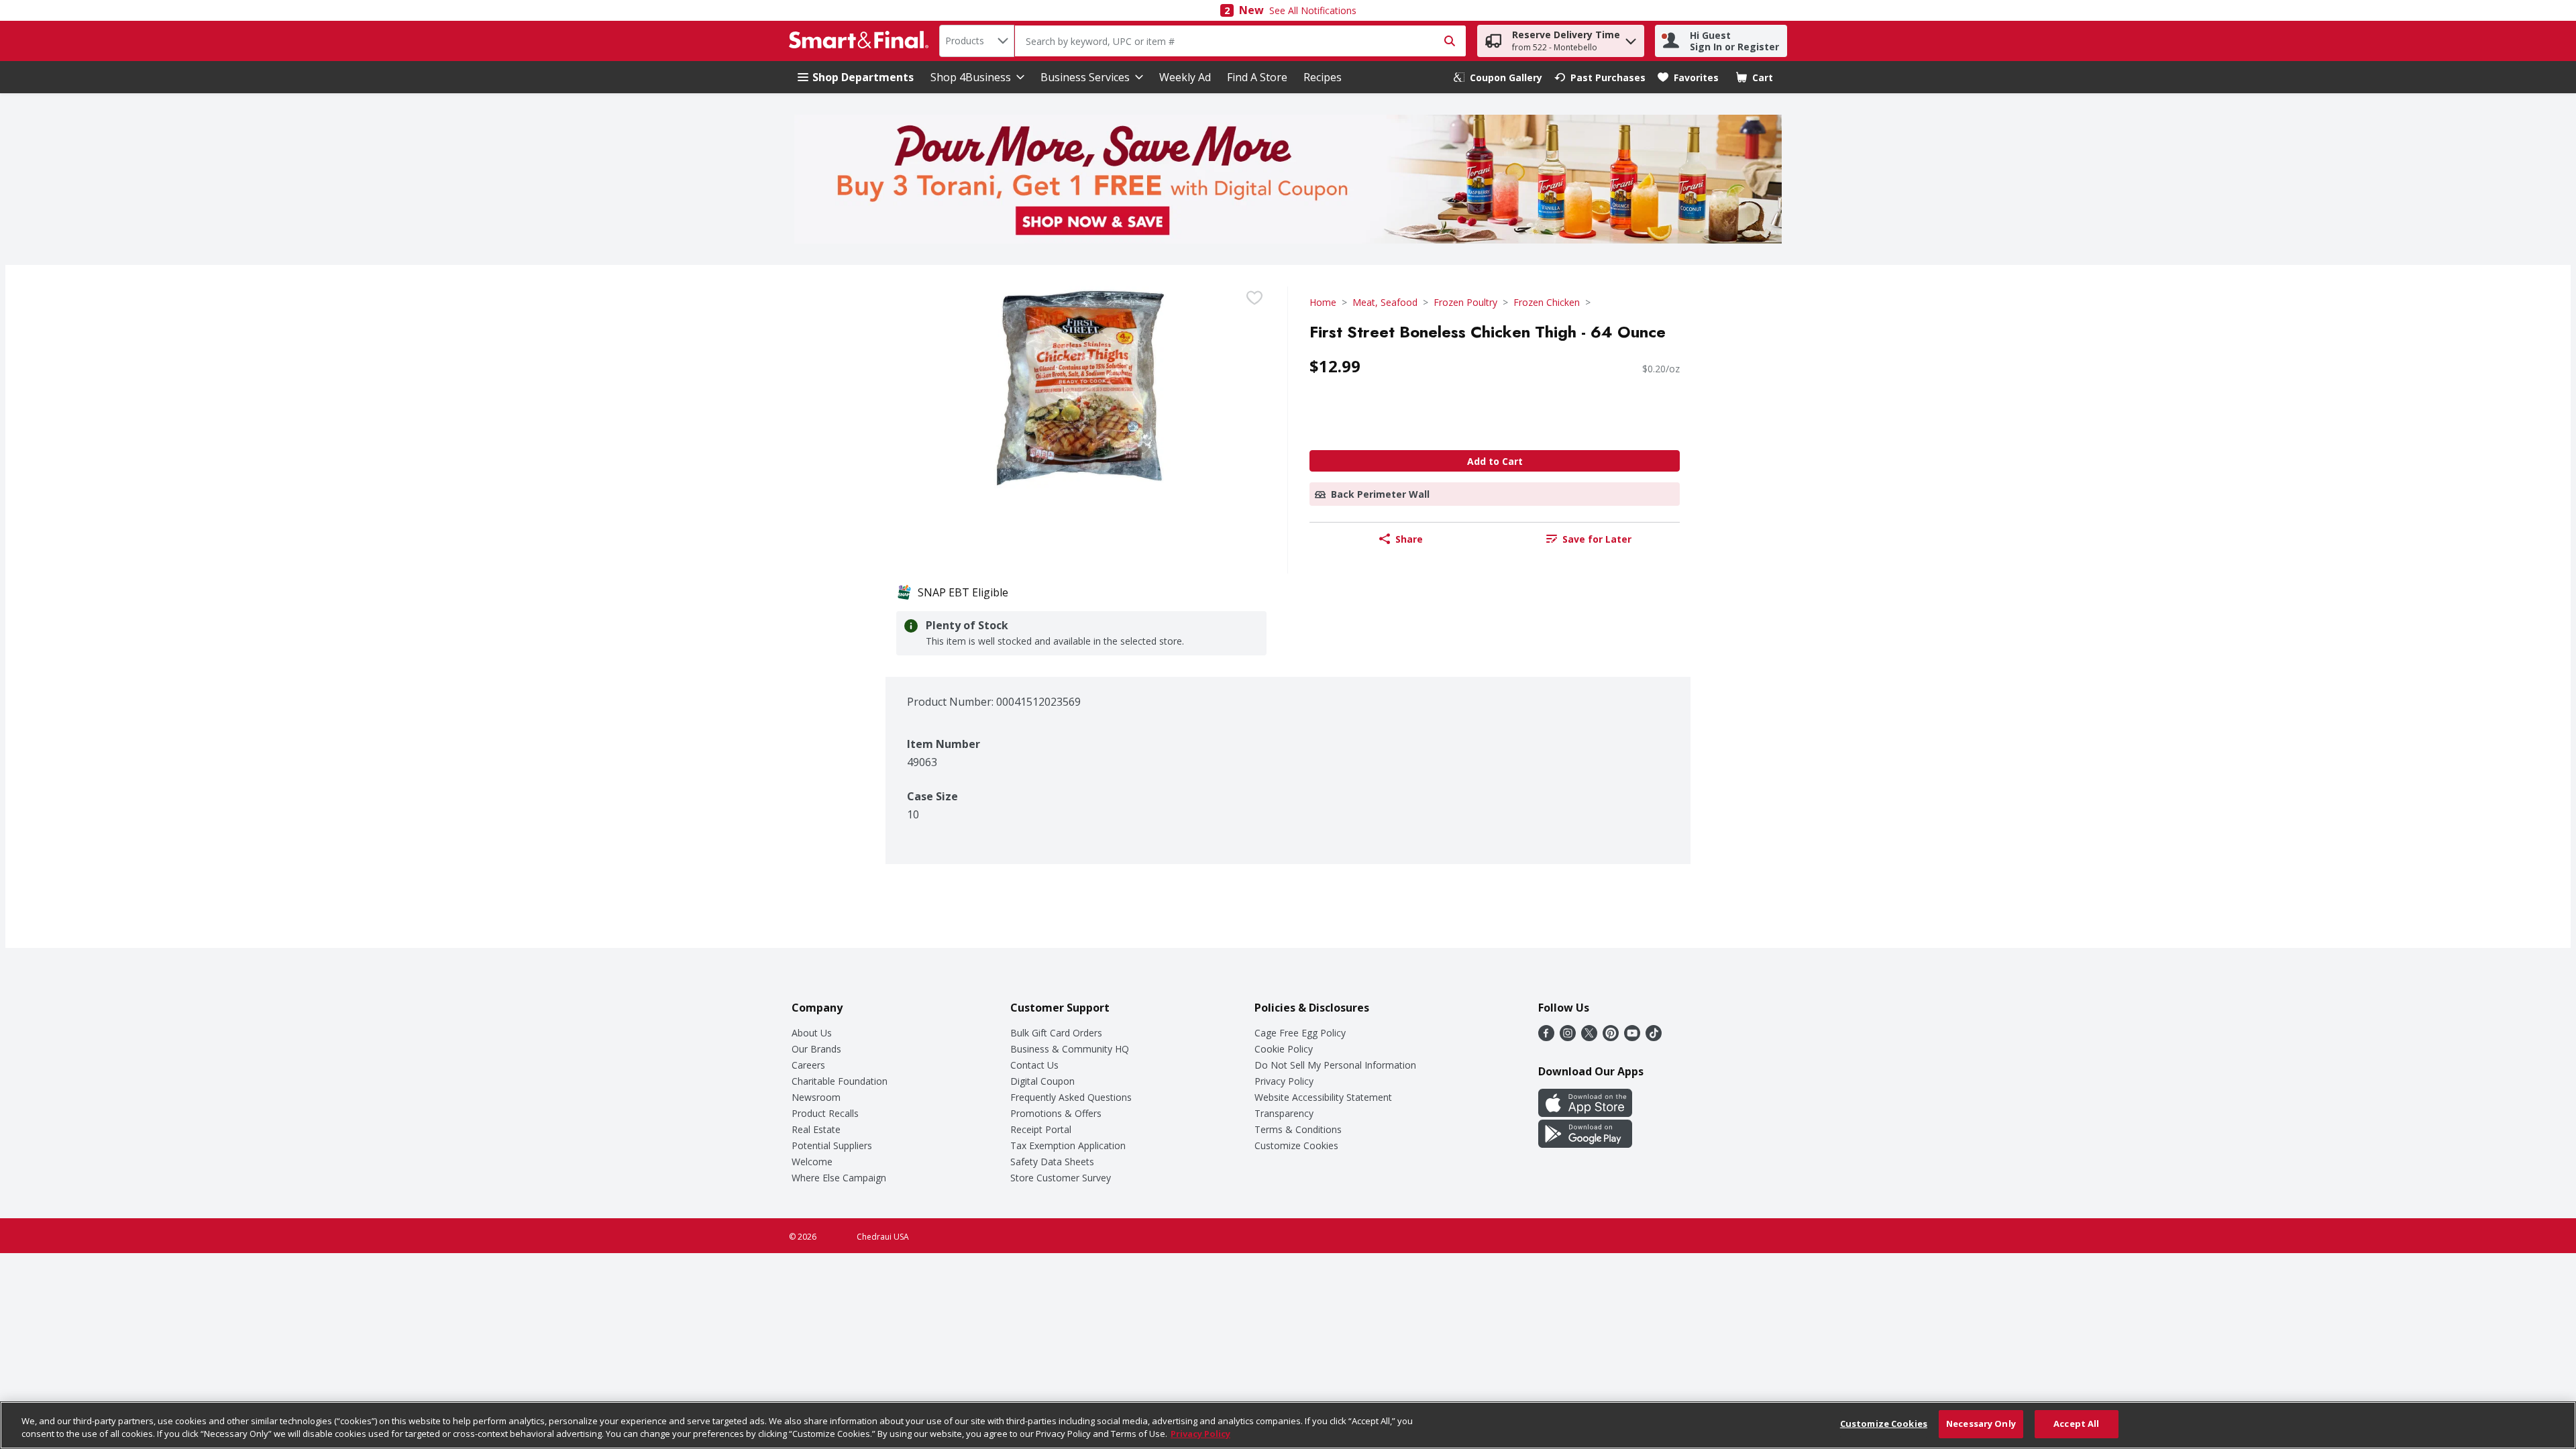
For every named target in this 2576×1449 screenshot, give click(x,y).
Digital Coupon (1042, 1081)
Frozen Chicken (1547, 302)
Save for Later (1597, 539)
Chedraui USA (883, 1237)
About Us (812, 1033)
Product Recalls (825, 1113)
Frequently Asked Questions (1071, 1097)
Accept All (2076, 1424)
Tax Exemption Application (1068, 1145)
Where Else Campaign (839, 1178)
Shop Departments (863, 77)
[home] (861, 41)
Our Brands (816, 1049)
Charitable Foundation (840, 1081)
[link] (1498, 77)
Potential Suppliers (832, 1145)
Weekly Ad (1185, 77)
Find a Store (1257, 77)
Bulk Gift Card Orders (1056, 1033)
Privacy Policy (1284, 1081)
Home (1323, 302)
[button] (1631, 38)
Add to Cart (1495, 461)
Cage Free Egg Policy (1300, 1033)
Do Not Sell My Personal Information (1335, 1065)
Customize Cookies (1296, 1145)
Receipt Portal (1041, 1129)
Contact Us (1034, 1065)
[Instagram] (1568, 1037)
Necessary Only (1981, 1424)
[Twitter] (1589, 1037)
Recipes (1323, 77)
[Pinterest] (1611, 1037)
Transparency (1284, 1113)
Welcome (812, 1162)
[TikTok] (1654, 1037)
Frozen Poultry (1465, 302)
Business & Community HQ (1070, 1049)
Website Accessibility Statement (1323, 1097)
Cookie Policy (1284, 1049)
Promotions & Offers (1056, 1113)
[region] (1288, 1425)
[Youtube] (1632, 1037)
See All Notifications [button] (1313, 10)
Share (1409, 539)
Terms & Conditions (1298, 1129)
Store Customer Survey (1061, 1178)
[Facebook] (1546, 1037)
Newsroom (816, 1097)
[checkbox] (1254, 298)
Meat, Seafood (1385, 302)
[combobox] (977, 41)
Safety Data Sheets (1052, 1162)
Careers (808, 1065)
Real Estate (816, 1129)
